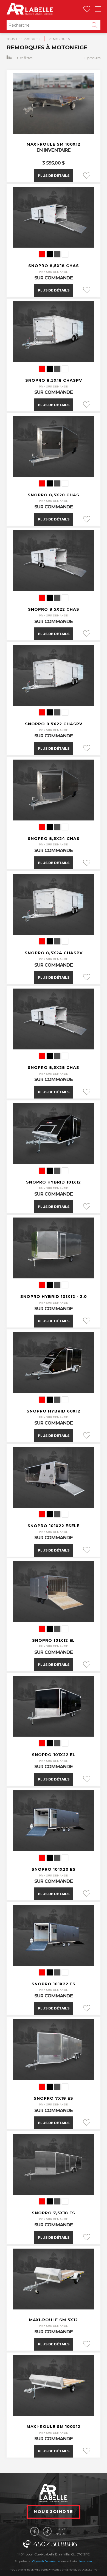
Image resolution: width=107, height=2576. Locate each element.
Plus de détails (54, 176)
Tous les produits (23, 39)
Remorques (59, 39)
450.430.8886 (55, 2544)
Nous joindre (54, 2511)
